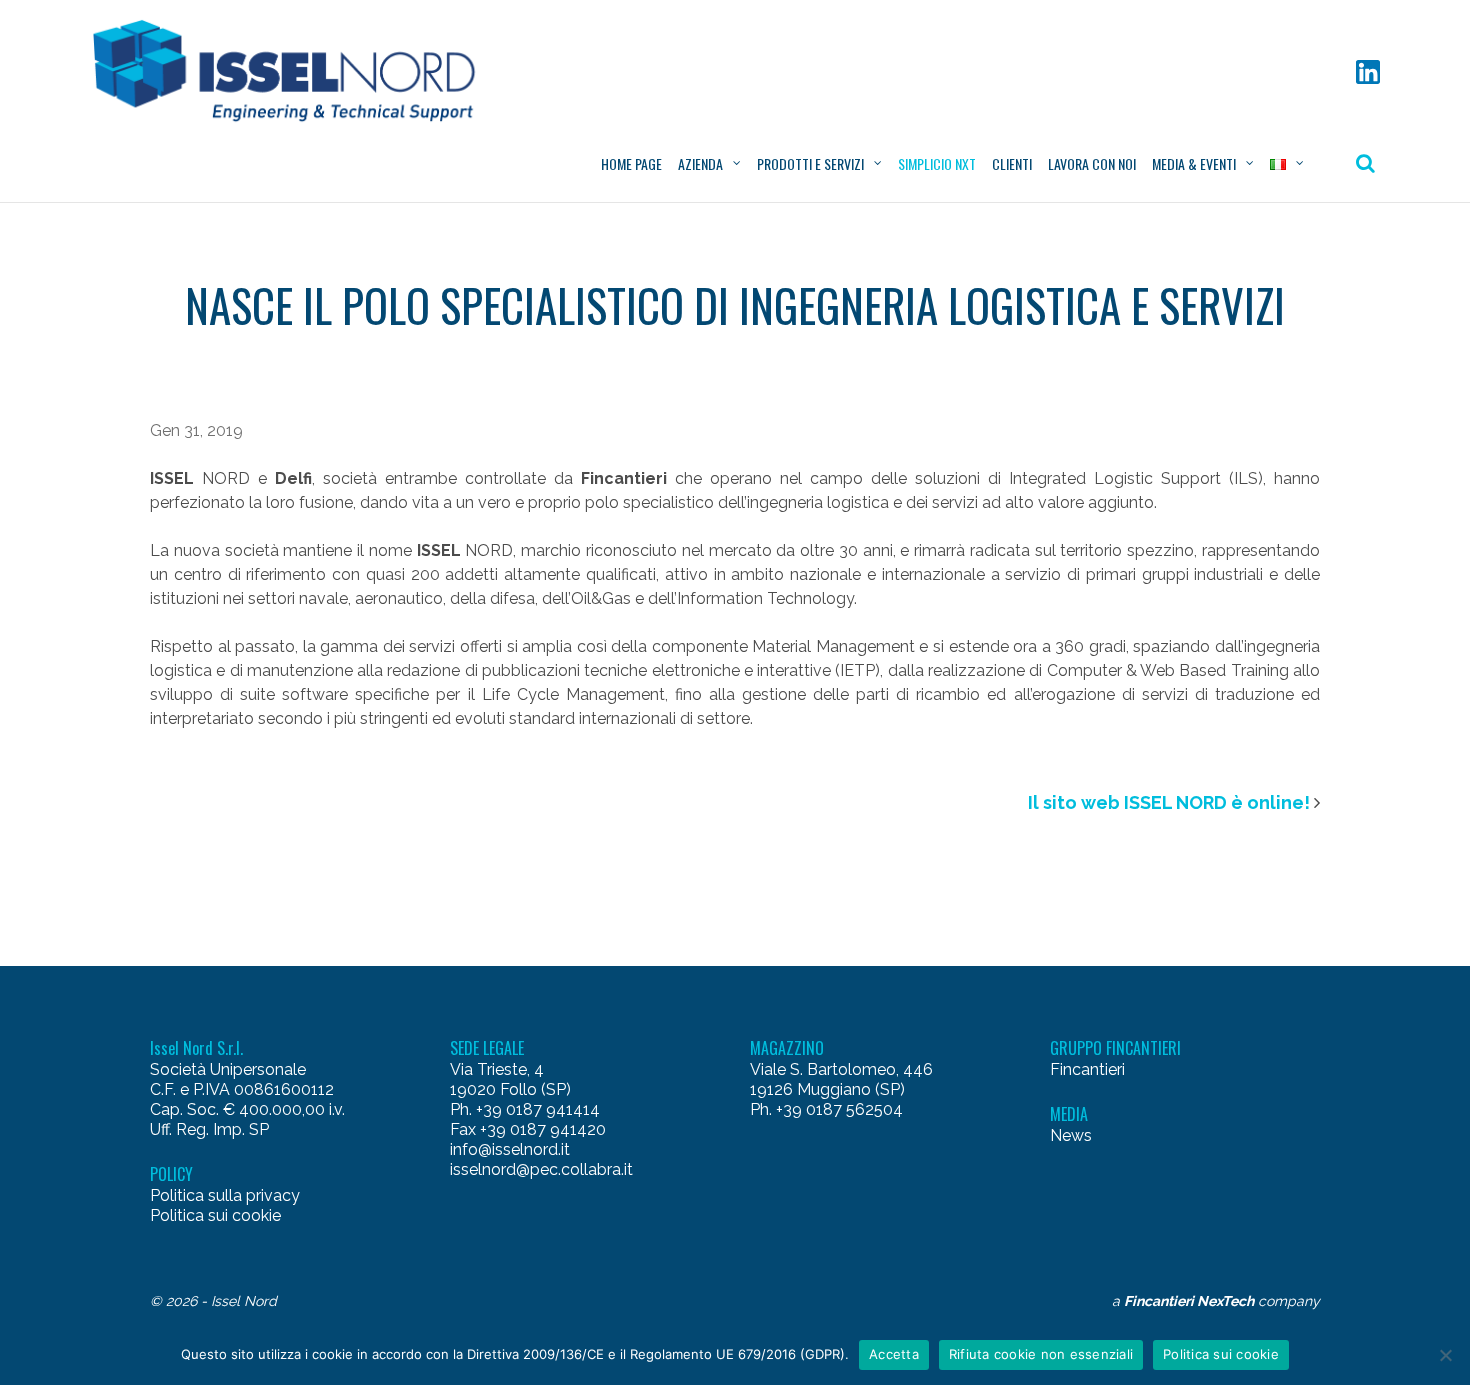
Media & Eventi (1194, 163)
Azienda (700, 163)
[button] (292, 71)
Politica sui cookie (215, 1215)
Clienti (1012, 163)
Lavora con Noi (1092, 163)
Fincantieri (1087, 1069)
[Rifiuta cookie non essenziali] (1445, 1355)
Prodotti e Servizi (810, 163)
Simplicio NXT (937, 163)
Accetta (894, 1354)
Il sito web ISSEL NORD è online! (1169, 802)
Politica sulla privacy (225, 1195)
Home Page (631, 163)
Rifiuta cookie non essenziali (1041, 1354)
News (1071, 1135)
